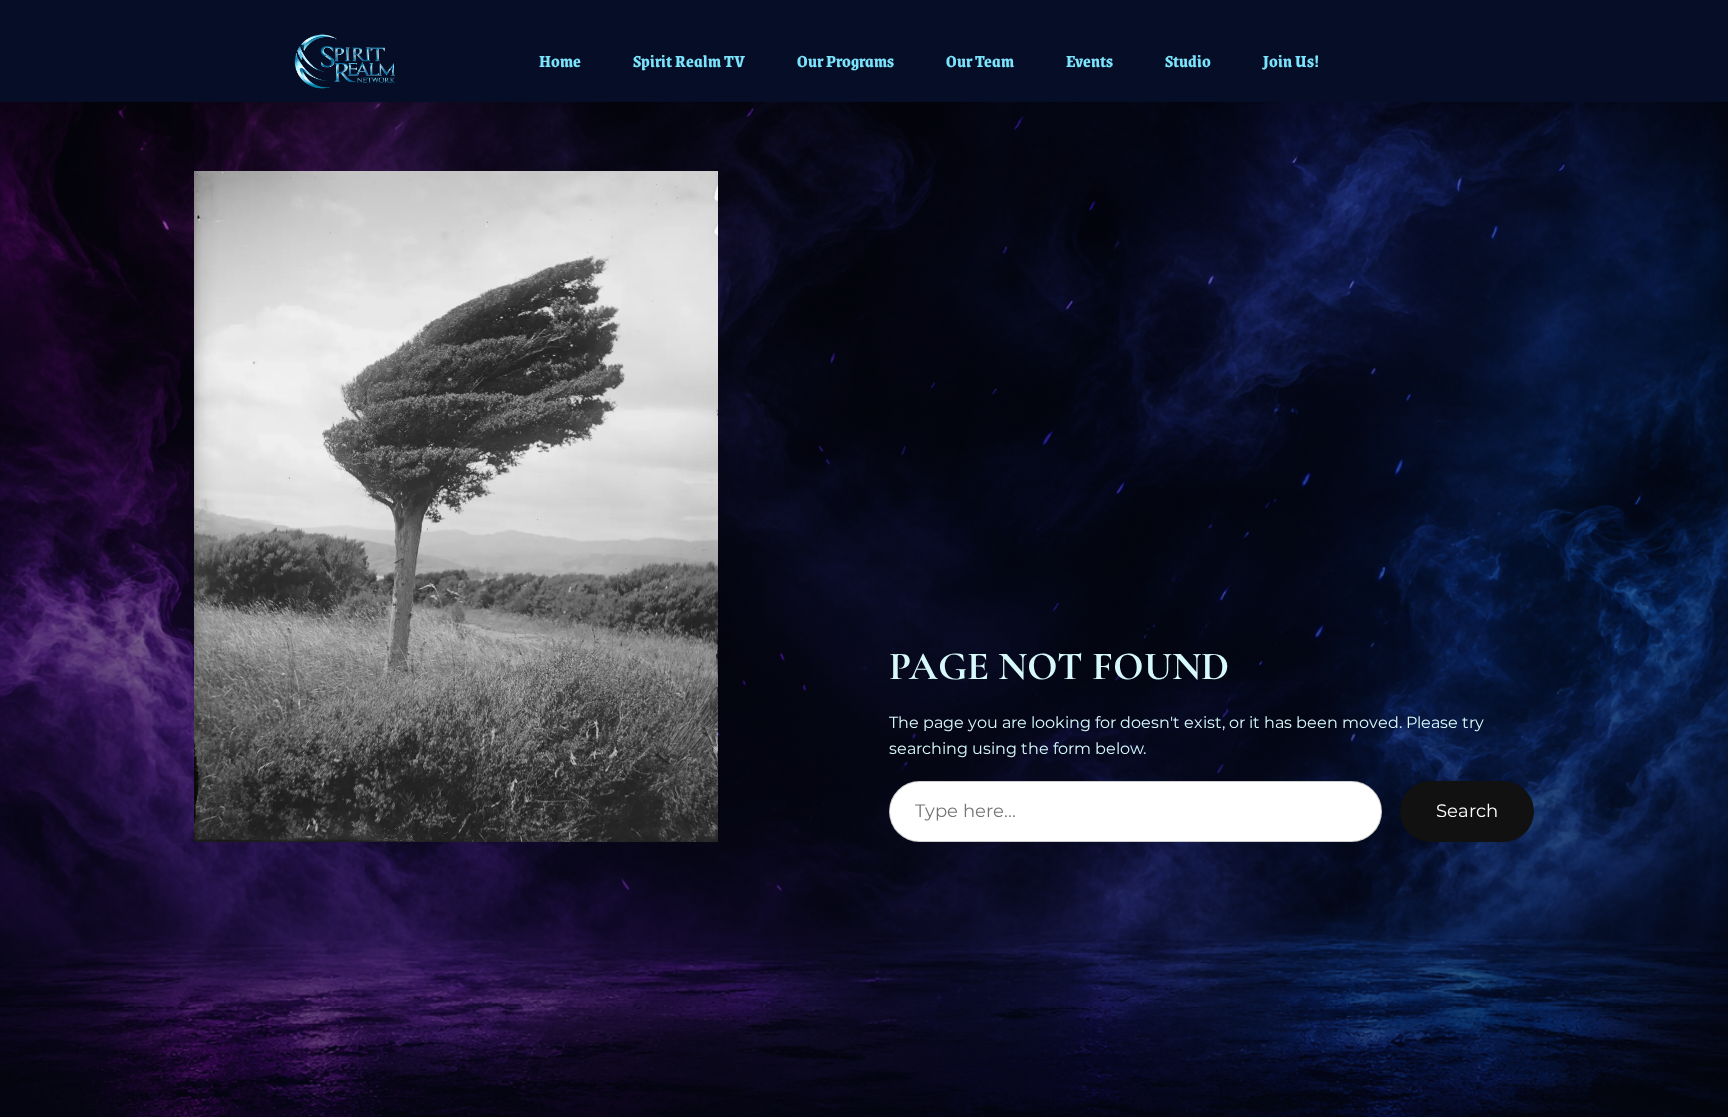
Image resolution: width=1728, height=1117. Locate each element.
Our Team (980, 60)
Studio (1188, 60)
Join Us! (1291, 60)
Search (1467, 811)
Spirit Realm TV (689, 60)
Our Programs (845, 60)
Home (560, 60)
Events (1089, 60)
